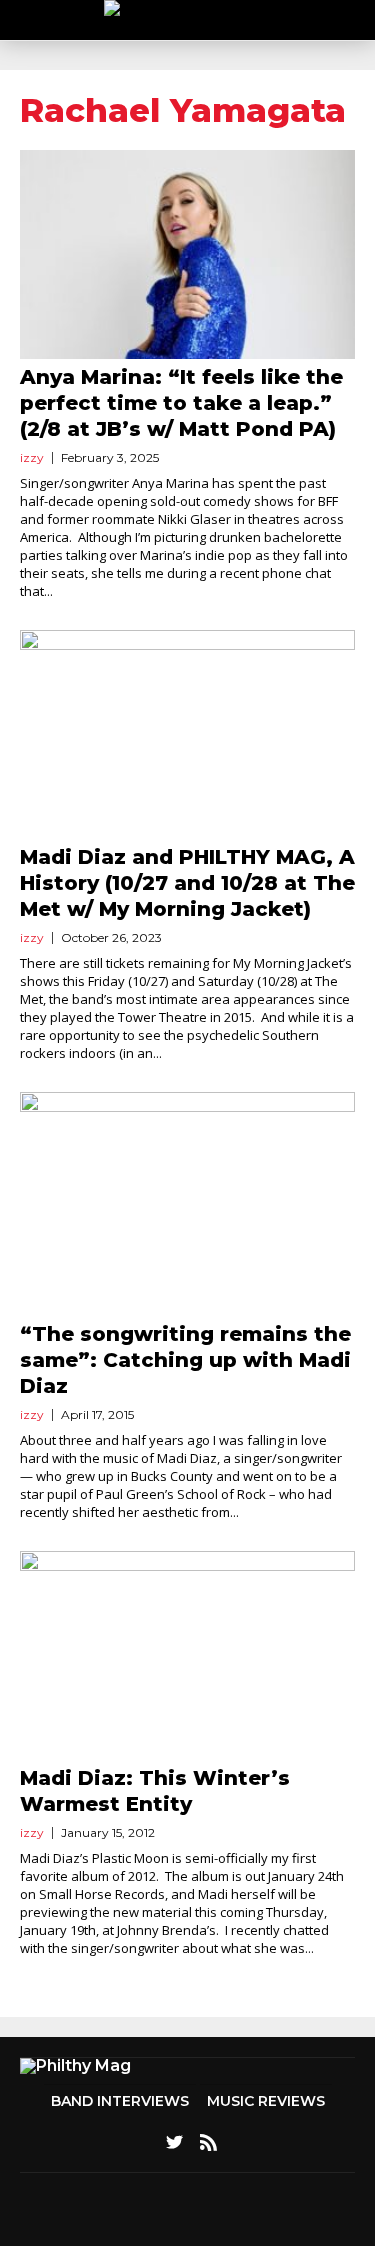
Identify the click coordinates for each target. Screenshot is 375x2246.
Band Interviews (120, 2101)
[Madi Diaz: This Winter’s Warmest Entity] (187, 1655)
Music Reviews (266, 2101)
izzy (32, 457)
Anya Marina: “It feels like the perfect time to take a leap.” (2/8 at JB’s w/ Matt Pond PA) (181, 403)
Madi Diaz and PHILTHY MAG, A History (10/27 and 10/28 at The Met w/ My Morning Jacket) (187, 883)
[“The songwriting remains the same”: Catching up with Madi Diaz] (187, 1203)
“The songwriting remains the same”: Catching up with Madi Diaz (185, 1360)
